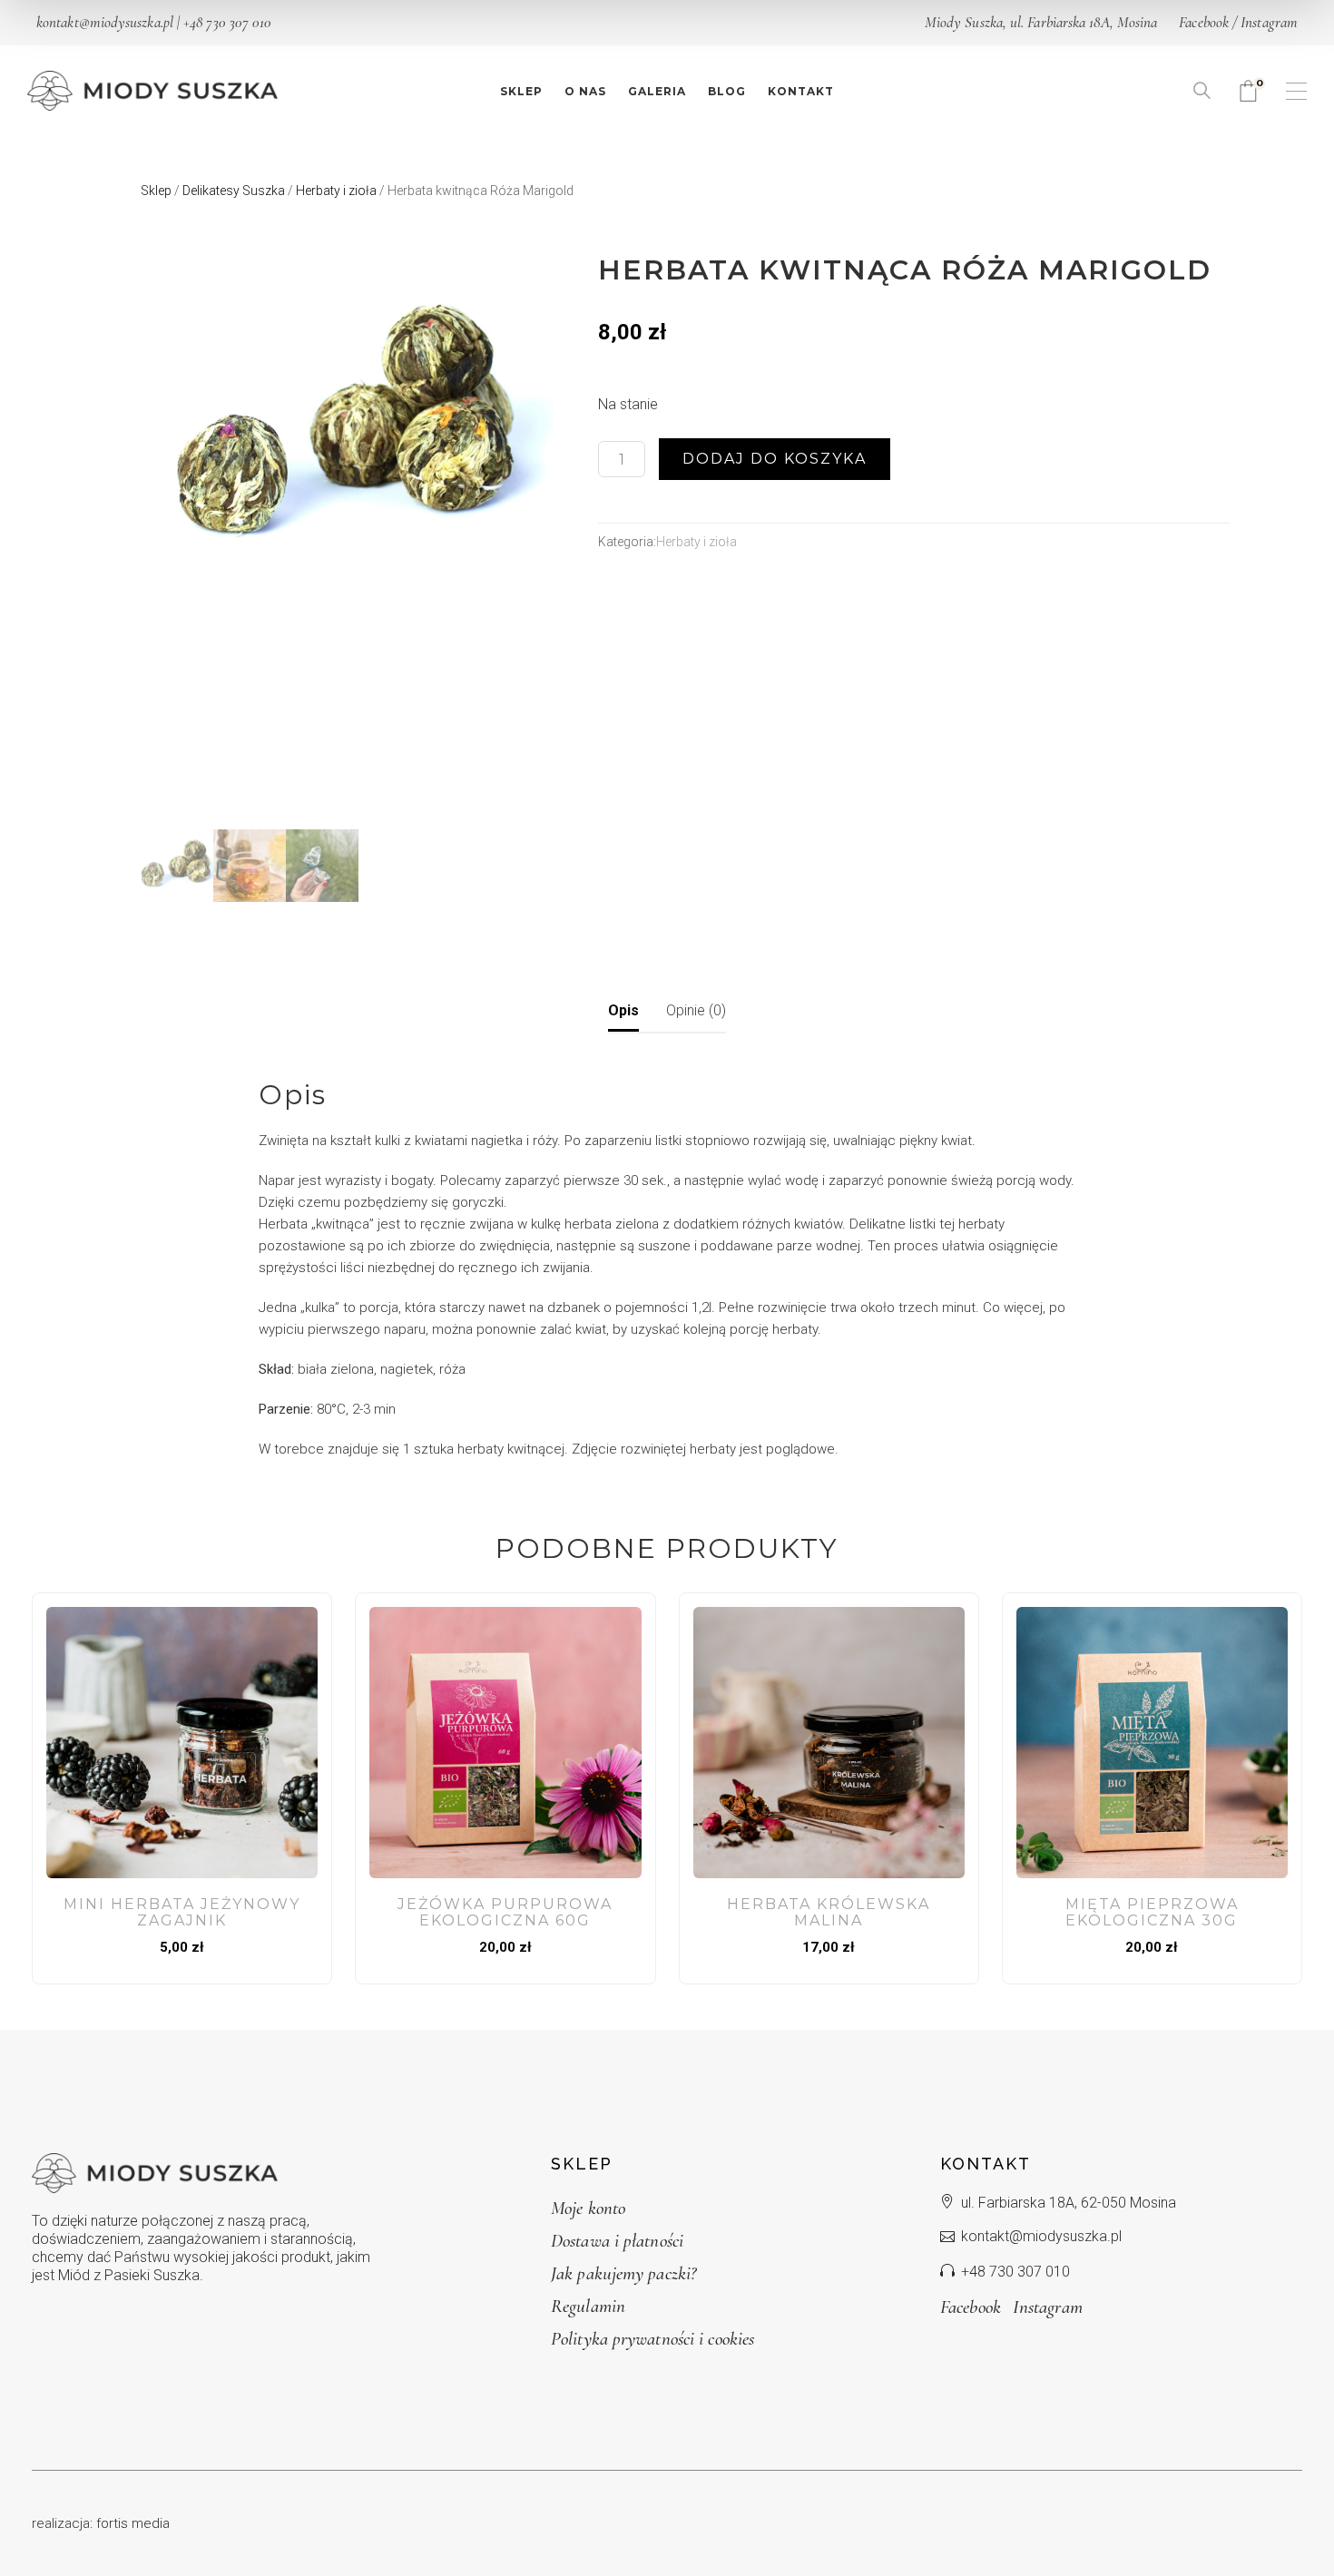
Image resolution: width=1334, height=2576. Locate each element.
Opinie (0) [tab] (696, 1010)
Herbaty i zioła (336, 191)
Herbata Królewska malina (829, 1912)
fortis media (133, 2523)
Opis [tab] (623, 1010)
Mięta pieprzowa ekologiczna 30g (1152, 1912)
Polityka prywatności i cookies (652, 2339)
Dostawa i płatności (617, 2241)
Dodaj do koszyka (775, 459)
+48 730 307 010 (227, 22)
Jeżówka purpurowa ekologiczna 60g (505, 1912)
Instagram (1269, 22)
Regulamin (588, 2306)
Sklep (156, 191)
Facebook (1204, 22)
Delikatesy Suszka (234, 191)
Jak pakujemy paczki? (623, 2273)
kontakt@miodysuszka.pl (105, 22)
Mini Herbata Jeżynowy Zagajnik (182, 1912)
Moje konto (588, 2208)
